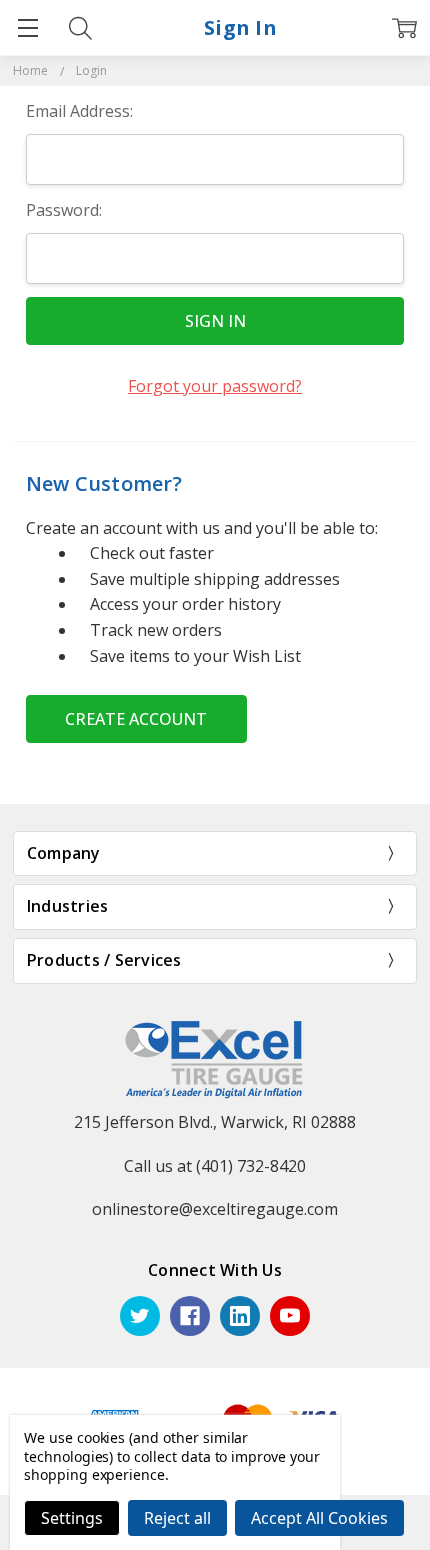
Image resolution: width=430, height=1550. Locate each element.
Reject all (177, 1518)
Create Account (136, 719)
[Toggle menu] (27, 27)
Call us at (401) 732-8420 (215, 1166)
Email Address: (79, 111)
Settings (72, 1518)
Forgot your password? (215, 386)
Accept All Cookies (319, 1518)
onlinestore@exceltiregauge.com (215, 1209)
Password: (64, 210)
